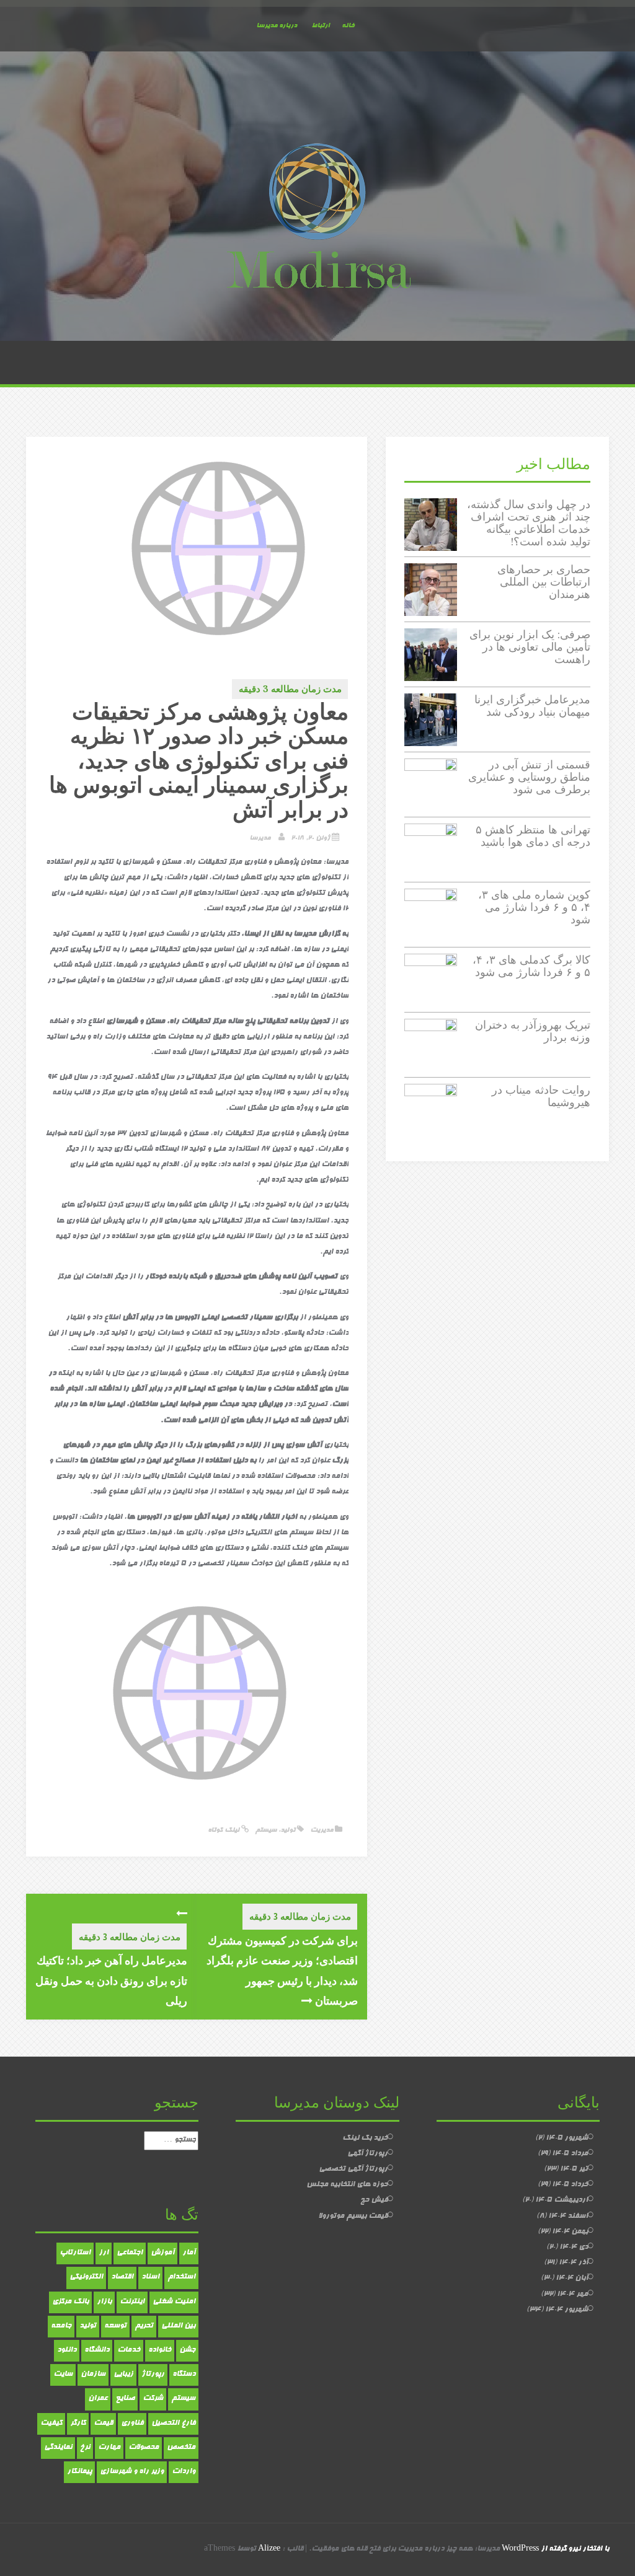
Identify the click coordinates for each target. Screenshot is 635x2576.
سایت (63, 2375)
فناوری (132, 2424)
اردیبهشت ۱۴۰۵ (562, 2200)
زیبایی (123, 2375)
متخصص (181, 2448)
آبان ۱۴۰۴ (572, 2279)
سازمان (93, 2375)
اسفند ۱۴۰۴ (568, 2217)
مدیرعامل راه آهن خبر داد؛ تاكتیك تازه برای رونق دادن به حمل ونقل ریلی (111, 1980)
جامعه (61, 2326)
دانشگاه (97, 2350)
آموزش (162, 2253)
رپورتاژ (153, 2375)
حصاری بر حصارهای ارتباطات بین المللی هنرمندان (544, 582)
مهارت (109, 2448)
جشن (187, 2350)
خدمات (129, 2350)
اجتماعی (130, 2253)
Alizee (269, 2549)
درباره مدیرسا (277, 26)
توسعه (115, 2326)
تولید (288, 1830)
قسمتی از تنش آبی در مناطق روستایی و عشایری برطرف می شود (529, 777)
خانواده (160, 2350)
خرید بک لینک (365, 2139)
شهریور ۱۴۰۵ (567, 2139)
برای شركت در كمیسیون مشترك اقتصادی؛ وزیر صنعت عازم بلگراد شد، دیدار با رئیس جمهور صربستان (282, 1970)
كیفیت (51, 2424)
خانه (348, 26)
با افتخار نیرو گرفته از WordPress (555, 2549)
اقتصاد (122, 2277)
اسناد (150, 2277)
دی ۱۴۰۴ (574, 2248)
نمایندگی (58, 2448)
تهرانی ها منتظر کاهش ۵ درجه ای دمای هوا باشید (533, 836)
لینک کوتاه (224, 1830)
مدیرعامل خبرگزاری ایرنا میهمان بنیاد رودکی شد (532, 706)
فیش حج (374, 2200)
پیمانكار (79, 2472)
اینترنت (132, 2302)
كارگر (78, 2424)
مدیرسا (260, 838)
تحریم (144, 2326)
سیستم (266, 1830)
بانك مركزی (70, 2302)
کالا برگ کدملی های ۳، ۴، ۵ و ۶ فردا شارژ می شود (531, 966)
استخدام (181, 2277)
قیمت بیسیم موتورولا (353, 2217)
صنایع (125, 2399)
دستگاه (184, 2375)
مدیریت (322, 1830)
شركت (153, 2399)
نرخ (85, 2448)
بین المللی (178, 2326)
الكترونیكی (86, 2277)
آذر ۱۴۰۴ (573, 2263)
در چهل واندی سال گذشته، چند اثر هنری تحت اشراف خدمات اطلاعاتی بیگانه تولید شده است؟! (529, 522)
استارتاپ (75, 2253)
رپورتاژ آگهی (367, 2154)
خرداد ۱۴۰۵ (570, 2185)
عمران (98, 2399)
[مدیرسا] (317, 219)
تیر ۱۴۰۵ (574, 2169)
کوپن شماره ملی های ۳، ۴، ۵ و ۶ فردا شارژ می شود (534, 907)
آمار (189, 2253)
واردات (184, 2472)
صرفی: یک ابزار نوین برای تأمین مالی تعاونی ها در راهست (530, 647)
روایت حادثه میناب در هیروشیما (541, 1096)
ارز (104, 2253)
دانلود (67, 2350)
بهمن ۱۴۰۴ (570, 2232)
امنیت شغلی (174, 2302)
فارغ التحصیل (173, 2424)
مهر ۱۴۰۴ (572, 2295)
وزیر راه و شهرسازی (132, 2472)
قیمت (103, 2424)
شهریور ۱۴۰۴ (566, 2310)
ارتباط (320, 26)
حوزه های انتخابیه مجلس (347, 2185)
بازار (104, 2302)
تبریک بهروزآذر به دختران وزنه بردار (533, 1031)
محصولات (144, 2448)
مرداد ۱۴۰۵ (570, 2154)
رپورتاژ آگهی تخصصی (353, 2169)
